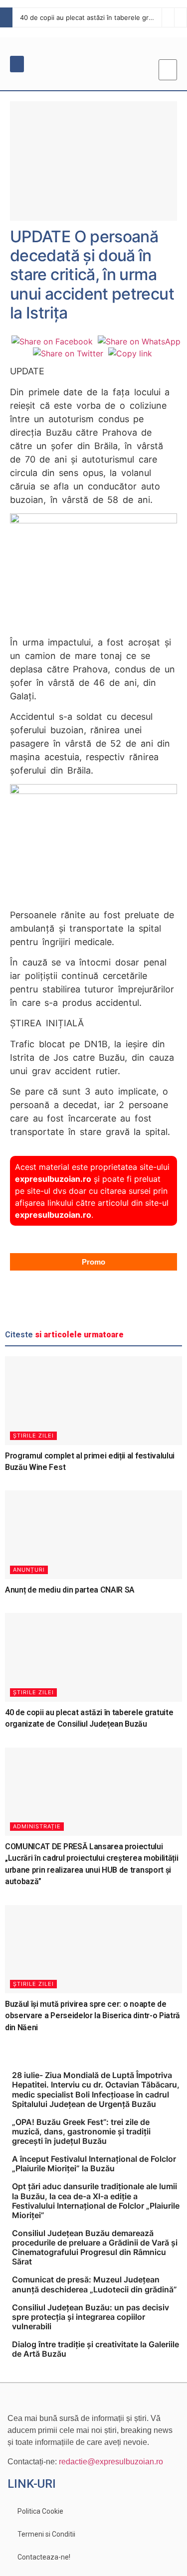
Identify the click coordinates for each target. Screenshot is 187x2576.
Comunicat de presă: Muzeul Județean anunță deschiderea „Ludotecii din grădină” (94, 2284)
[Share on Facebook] (52, 341)
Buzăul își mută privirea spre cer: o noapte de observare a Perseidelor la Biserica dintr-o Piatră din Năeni (93, 2016)
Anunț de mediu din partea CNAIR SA (70, 1590)
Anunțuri (29, 1570)
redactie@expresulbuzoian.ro (111, 2462)
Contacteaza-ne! (44, 2557)
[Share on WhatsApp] (139, 341)
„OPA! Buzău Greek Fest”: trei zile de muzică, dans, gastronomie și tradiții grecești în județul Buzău (81, 2131)
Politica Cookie (40, 2511)
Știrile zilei (33, 1436)
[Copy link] (130, 353)
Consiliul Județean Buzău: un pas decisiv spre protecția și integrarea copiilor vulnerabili (91, 2317)
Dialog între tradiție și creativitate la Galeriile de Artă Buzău (95, 2349)
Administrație (37, 1826)
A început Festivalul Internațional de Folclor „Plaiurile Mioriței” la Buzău (94, 2164)
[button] (17, 64)
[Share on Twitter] (68, 353)
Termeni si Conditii (46, 2534)
